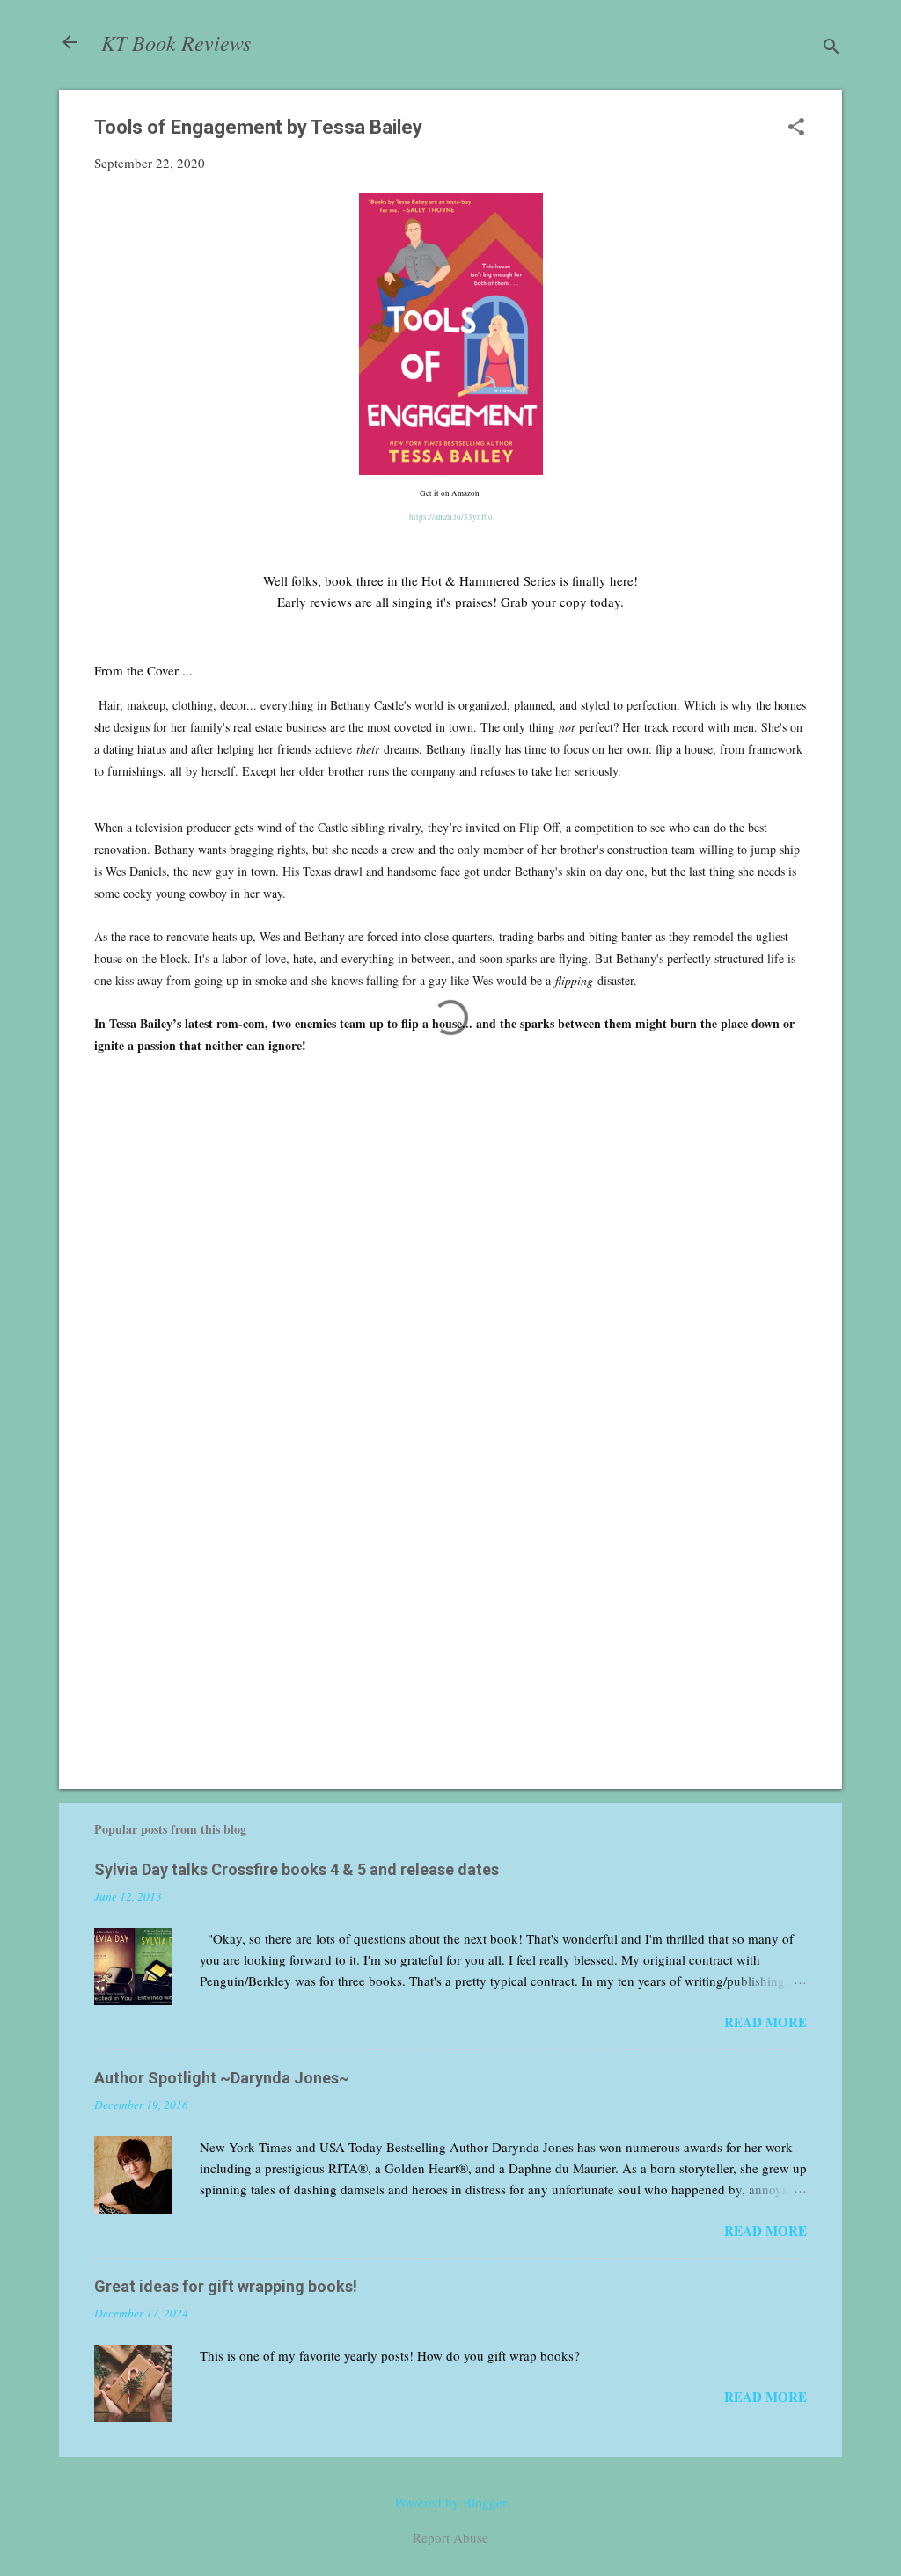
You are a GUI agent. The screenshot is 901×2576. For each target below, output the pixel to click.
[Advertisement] (450, 1625)
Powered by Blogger (451, 2502)
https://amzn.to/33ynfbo (451, 517)
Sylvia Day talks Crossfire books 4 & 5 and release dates (297, 1869)
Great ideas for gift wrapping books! (226, 2286)
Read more (765, 2022)
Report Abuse (450, 2537)
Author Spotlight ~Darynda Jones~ (222, 2078)
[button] (796, 128)
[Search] (831, 48)
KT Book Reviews (176, 42)
